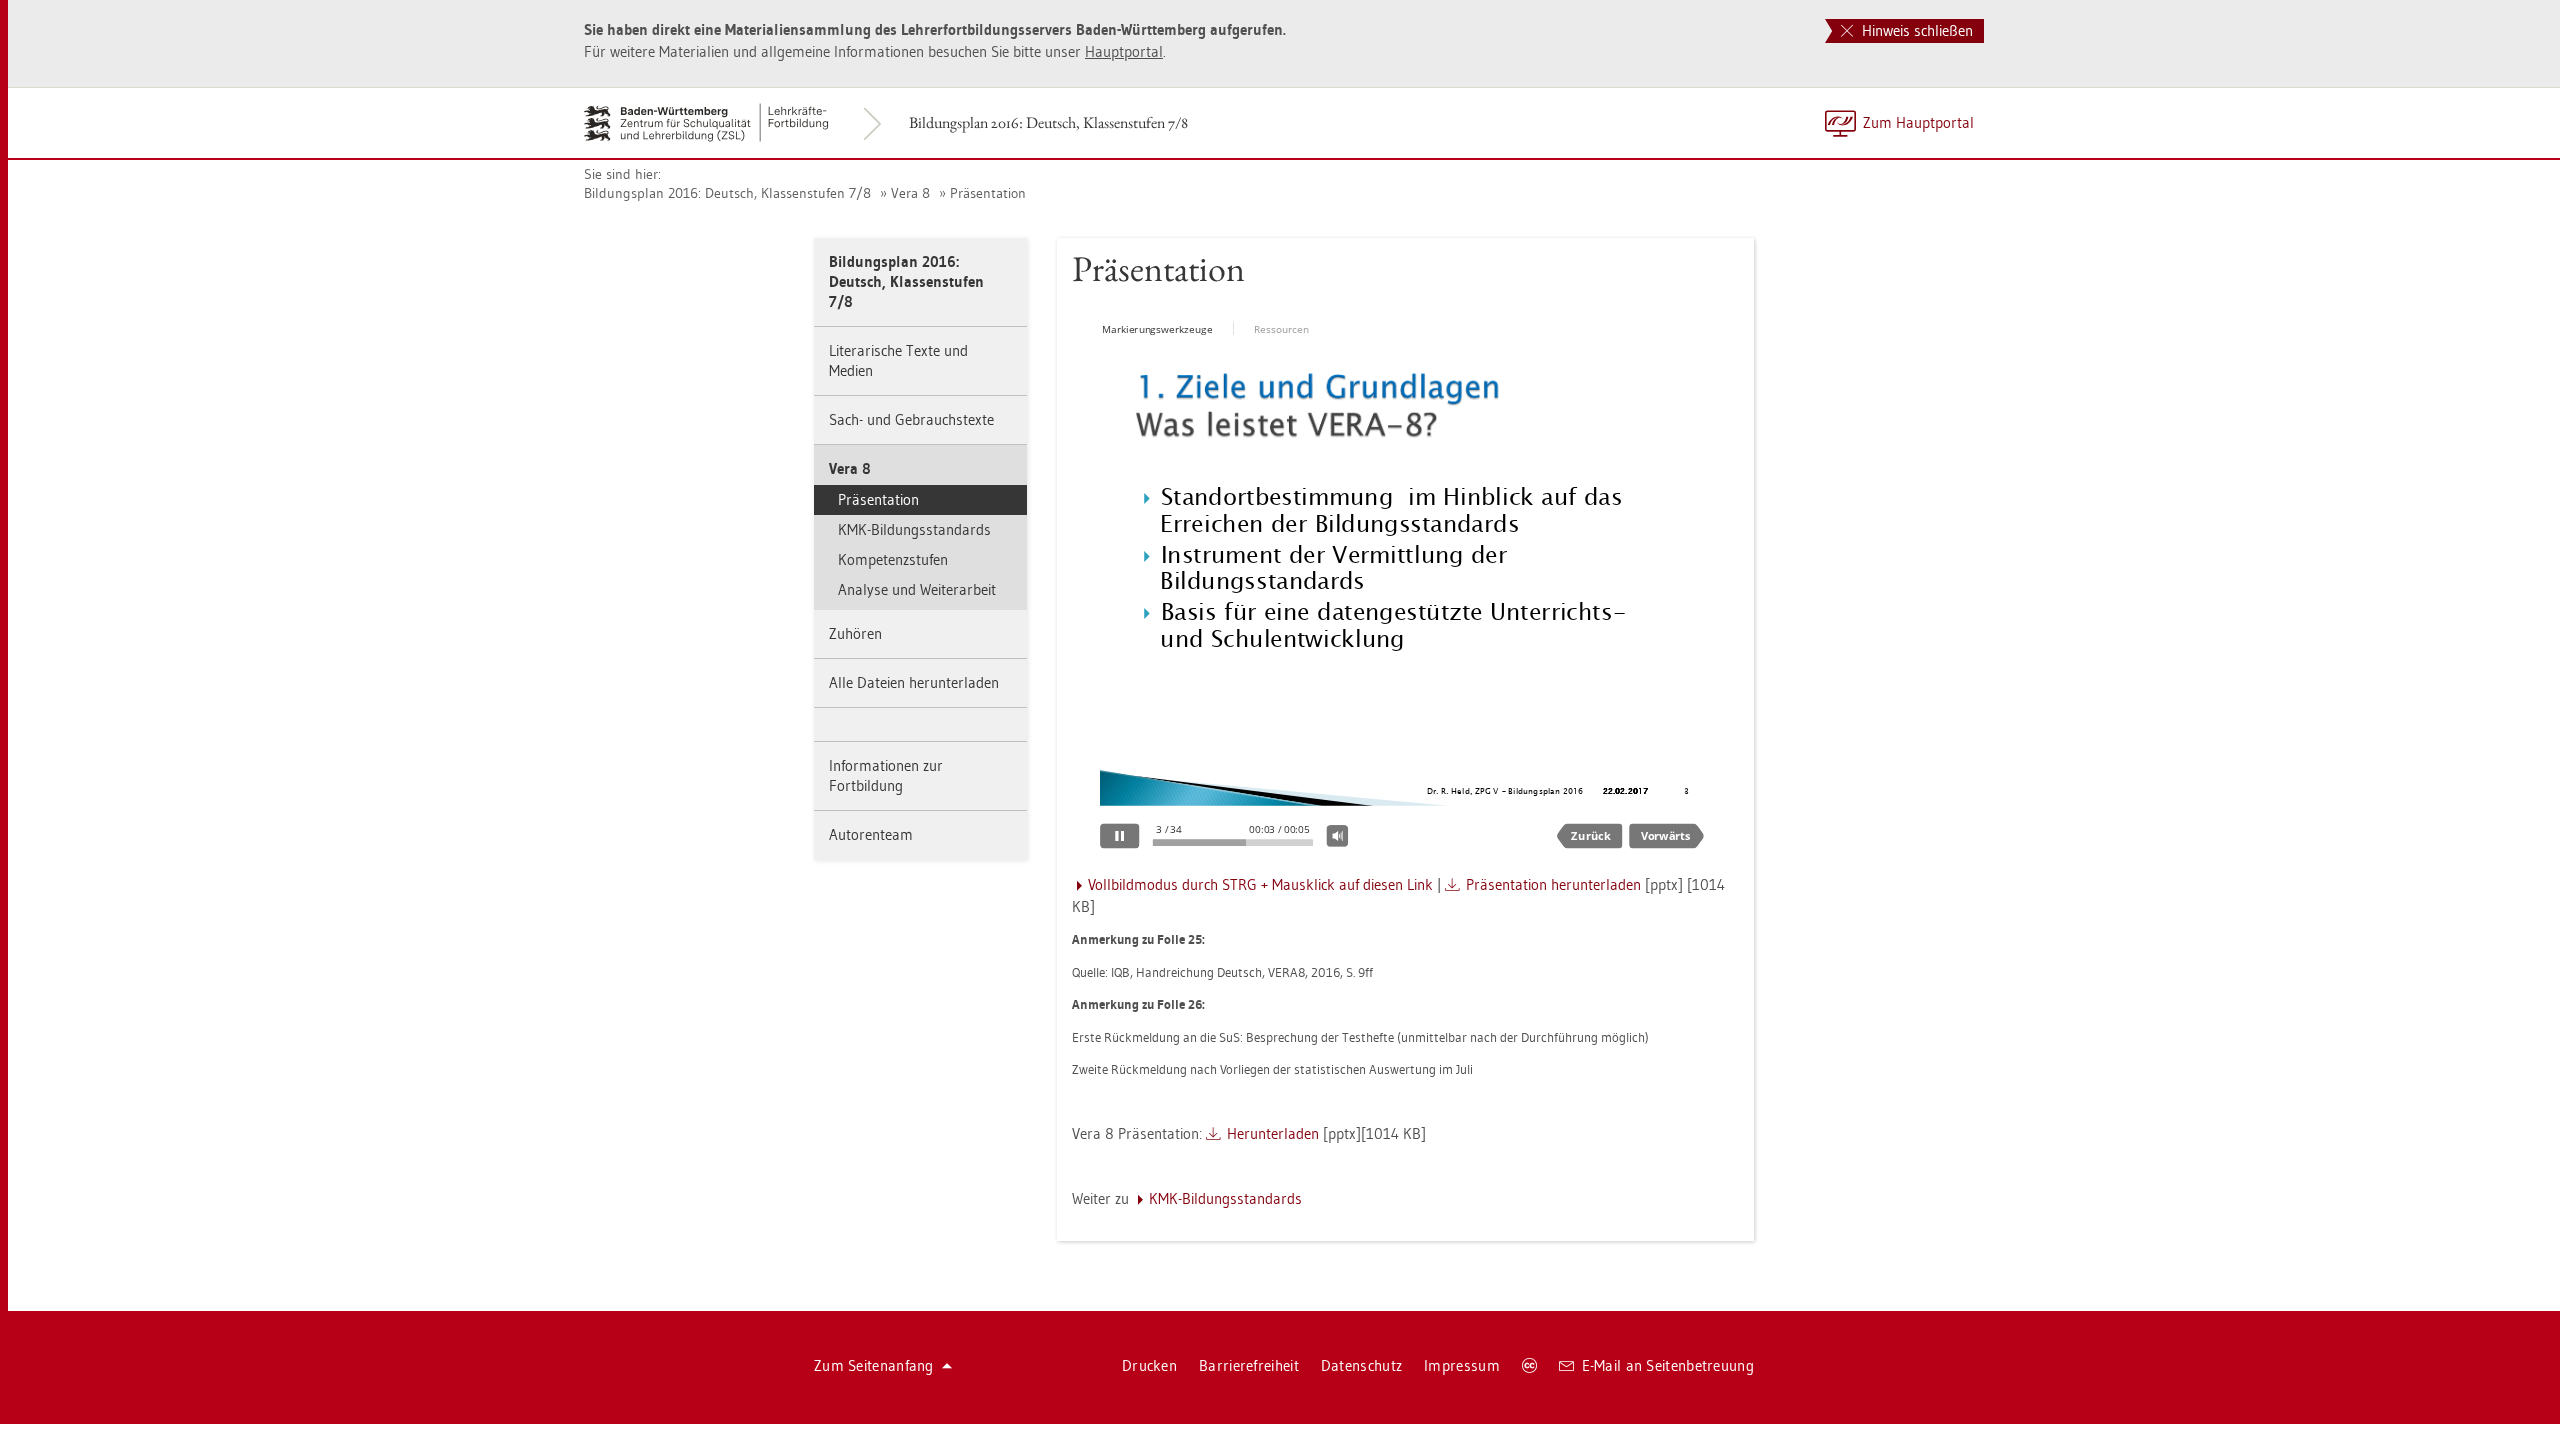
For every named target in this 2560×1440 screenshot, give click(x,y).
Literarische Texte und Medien (898, 360)
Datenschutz (1361, 1365)
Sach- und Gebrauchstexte (911, 419)
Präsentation (988, 193)
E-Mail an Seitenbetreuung (1668, 1365)
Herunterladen (1273, 1133)
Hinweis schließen (1915, 30)
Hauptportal (1124, 51)
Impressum (1462, 1365)
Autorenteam (871, 834)
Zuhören (855, 633)
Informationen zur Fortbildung (886, 775)
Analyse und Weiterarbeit (917, 589)
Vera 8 (910, 193)
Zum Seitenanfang (874, 1365)
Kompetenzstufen (893, 559)
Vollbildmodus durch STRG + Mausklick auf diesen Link (1260, 884)
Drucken (1149, 1365)
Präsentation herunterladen (1553, 884)
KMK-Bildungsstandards (914, 529)
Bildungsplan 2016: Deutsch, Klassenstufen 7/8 (1048, 122)
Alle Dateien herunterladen (914, 682)
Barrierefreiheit (1249, 1365)
